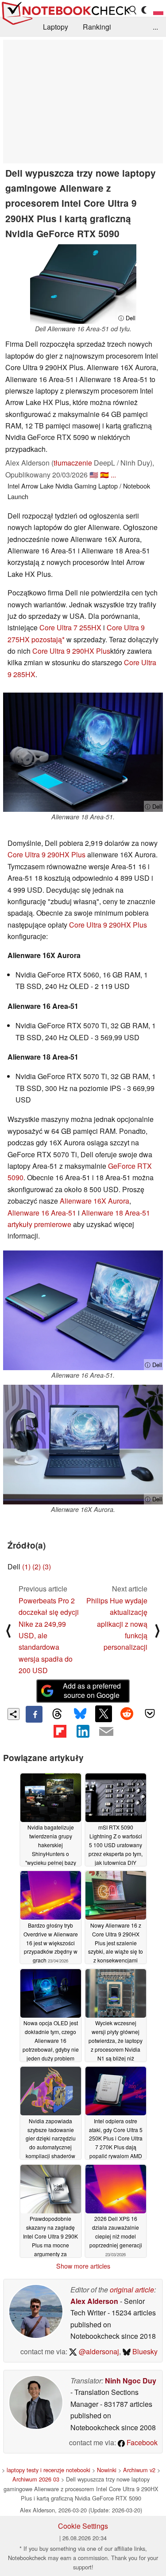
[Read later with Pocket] (150, 1714)
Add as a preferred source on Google (92, 1690)
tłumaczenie (73, 463)
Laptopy (56, 27)
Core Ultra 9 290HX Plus (71, 651)
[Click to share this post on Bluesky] (80, 1714)
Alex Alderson (94, 2301)
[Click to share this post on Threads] (57, 1714)
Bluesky (144, 2351)
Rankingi (97, 27)
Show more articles (83, 2266)
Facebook (141, 2442)
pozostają (47, 639)
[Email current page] (106, 1732)
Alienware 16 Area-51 (42, 1213)
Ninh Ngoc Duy (131, 2381)
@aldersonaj (98, 2351)
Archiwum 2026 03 (36, 2479)
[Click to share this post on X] (104, 1714)
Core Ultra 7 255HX (70, 627)
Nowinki (107, 2470)
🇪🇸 (104, 475)
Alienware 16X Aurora (95, 1201)
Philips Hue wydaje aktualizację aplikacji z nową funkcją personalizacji (117, 1624)
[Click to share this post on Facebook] (34, 1714)
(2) (37, 1566)
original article (132, 2290)
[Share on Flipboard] (60, 1731)
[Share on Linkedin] (83, 1731)
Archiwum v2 (139, 2470)
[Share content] (14, 1714)
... (155, 27)
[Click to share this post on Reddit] (127, 1714)
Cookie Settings (83, 2526)
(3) (47, 1566)
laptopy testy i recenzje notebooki (48, 2470)
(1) (26, 1566)
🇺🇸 (94, 475)
